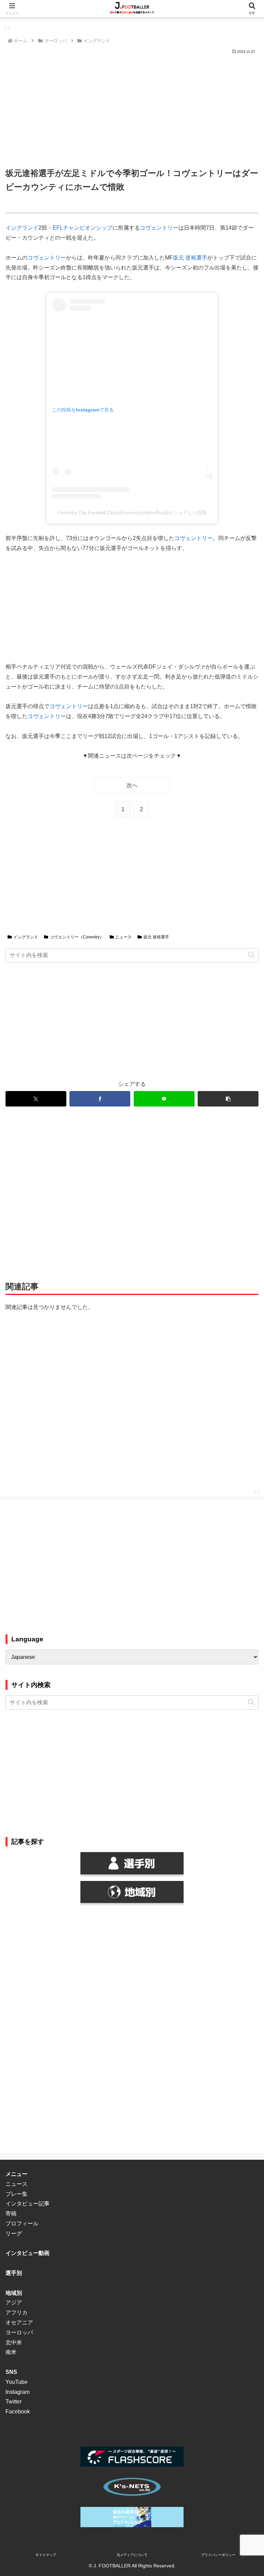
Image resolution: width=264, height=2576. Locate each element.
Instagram (18, 2392)
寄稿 (11, 2214)
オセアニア (19, 2322)
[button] (251, 955)
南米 (11, 2352)
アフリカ (16, 2313)
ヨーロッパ (19, 2332)
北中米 (14, 2342)
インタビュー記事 (27, 2204)
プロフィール (22, 2223)
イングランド (22, 228)
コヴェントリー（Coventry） (77, 937)
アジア (14, 2303)
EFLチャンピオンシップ (82, 228)
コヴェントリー (159, 228)
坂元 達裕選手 (190, 258)
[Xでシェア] (36, 1099)
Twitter (14, 2402)
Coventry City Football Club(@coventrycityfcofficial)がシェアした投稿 (132, 513)
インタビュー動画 (27, 2253)
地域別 (14, 2293)
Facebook (18, 2412)
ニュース (123, 937)
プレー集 (16, 2194)
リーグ (14, 2233)
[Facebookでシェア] (100, 1099)
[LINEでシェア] (164, 1099)
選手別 (14, 2273)
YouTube (16, 2382)
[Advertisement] (132, 107)
